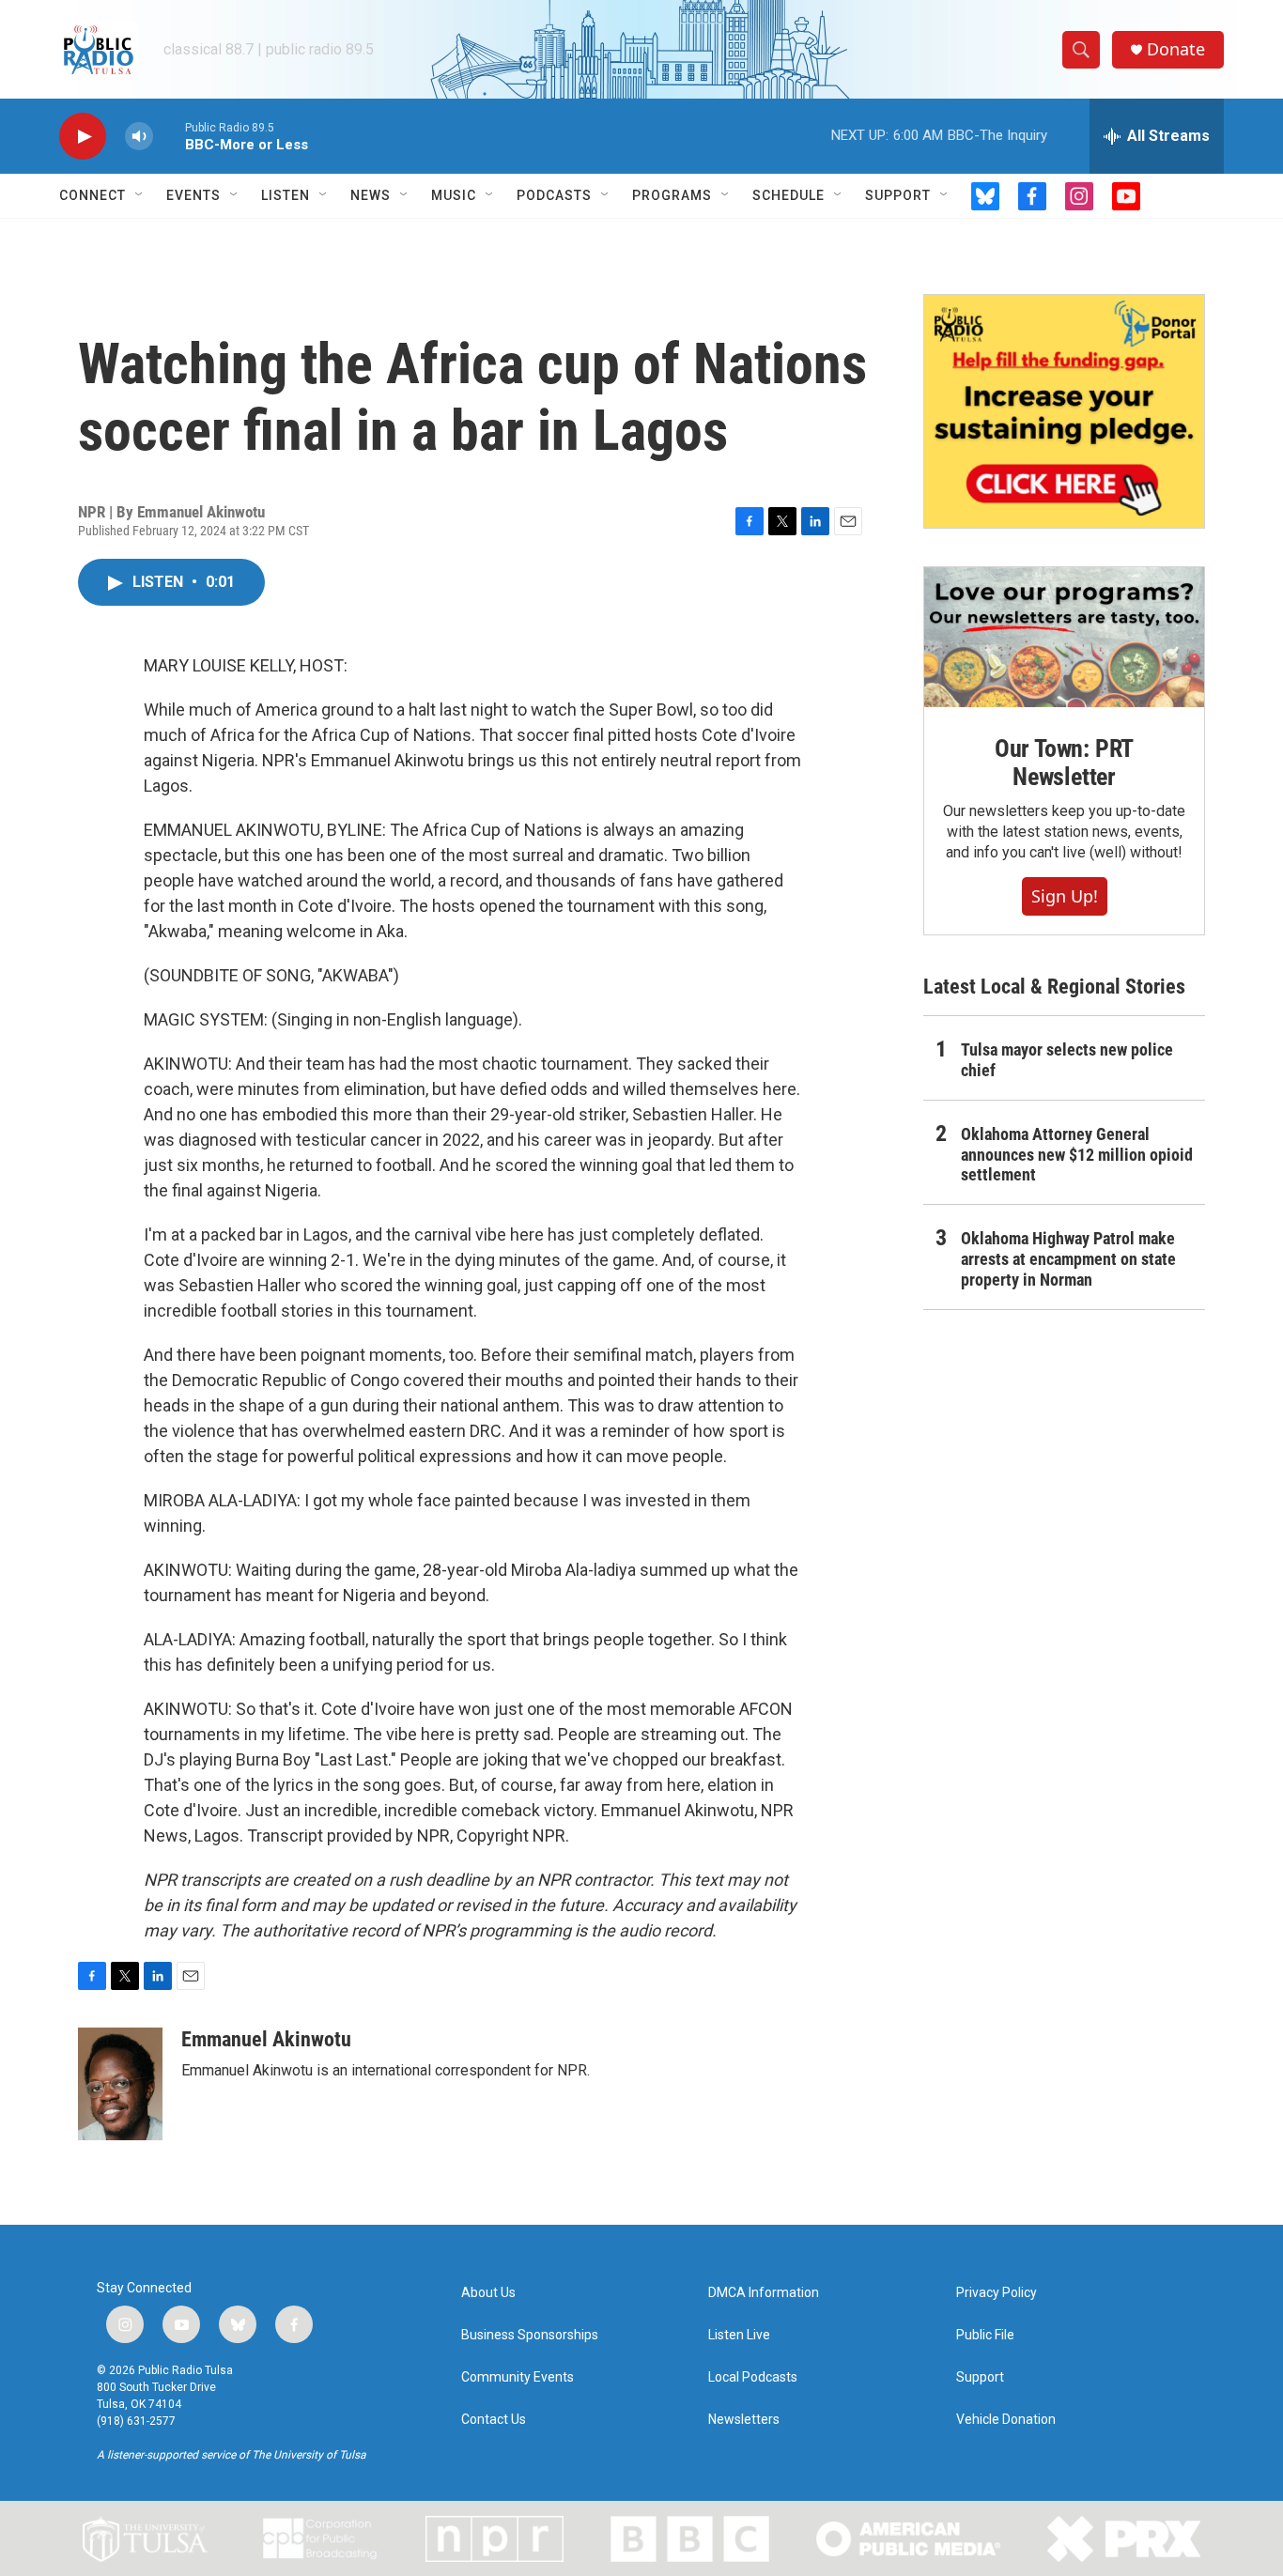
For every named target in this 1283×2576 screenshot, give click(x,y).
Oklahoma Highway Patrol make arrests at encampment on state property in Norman (1068, 1259)
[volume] (139, 137)
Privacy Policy (997, 2293)
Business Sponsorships (530, 2335)
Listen (286, 195)
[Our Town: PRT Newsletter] (1064, 637)
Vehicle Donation (1006, 2420)
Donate (1176, 49)
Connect (93, 195)
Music (454, 195)
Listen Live (739, 2335)
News (371, 195)
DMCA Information (764, 2293)
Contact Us (494, 2420)
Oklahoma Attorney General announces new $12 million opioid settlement (1077, 1155)
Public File (985, 2335)
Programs (672, 195)
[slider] (169, 136)
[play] (83, 137)
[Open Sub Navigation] (140, 195)
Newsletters (744, 2420)
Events (193, 195)
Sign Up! (1065, 896)
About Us (488, 2293)
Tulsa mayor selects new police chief (1067, 1060)
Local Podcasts (753, 2377)
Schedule (788, 195)
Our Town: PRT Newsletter (1064, 763)
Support (898, 195)
